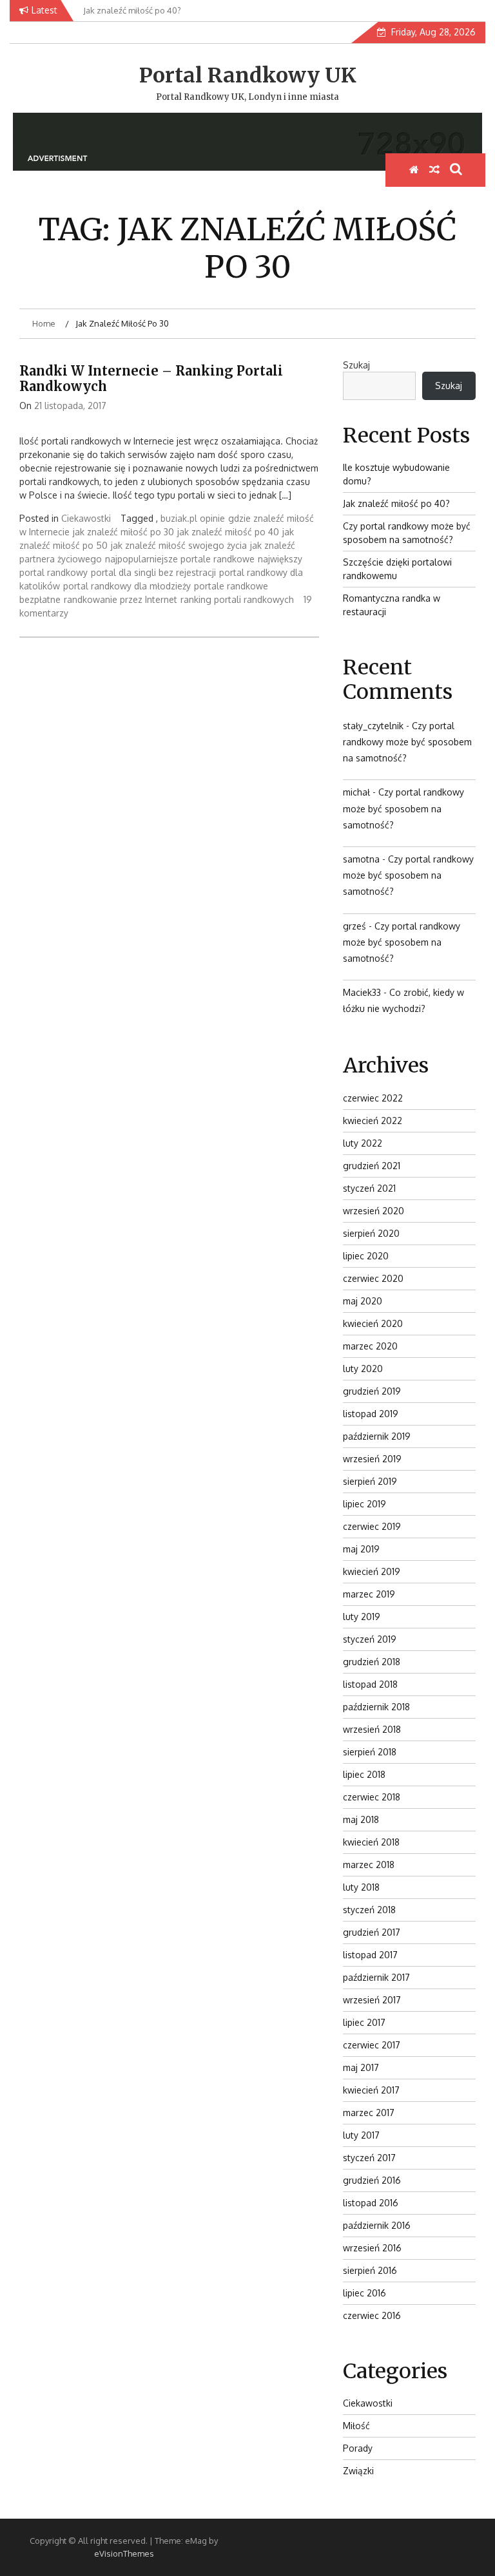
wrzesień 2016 (372, 2248)
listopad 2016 (371, 2203)
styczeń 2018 (369, 1910)
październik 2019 (377, 1436)
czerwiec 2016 (372, 2315)
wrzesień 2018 (372, 1729)
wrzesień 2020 (374, 1211)
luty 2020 (363, 1369)
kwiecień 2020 (373, 1323)
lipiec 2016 (364, 2293)
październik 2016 (377, 2225)
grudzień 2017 (372, 1932)
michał (356, 792)
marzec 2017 (369, 2113)
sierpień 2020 (371, 1233)
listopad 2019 (371, 1414)
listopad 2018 (370, 1684)
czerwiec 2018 (372, 1797)
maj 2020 (363, 1301)
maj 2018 (361, 1819)
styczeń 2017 (369, 2158)
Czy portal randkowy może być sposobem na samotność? (407, 742)
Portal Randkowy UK (248, 75)
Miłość (356, 2426)
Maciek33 (362, 992)
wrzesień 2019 (372, 1459)
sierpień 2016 (370, 2270)
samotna (361, 859)
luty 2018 (361, 1887)
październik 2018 (376, 1707)
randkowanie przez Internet (121, 599)
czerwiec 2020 (373, 1278)
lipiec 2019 (364, 1504)
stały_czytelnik (373, 726)
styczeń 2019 (370, 1639)
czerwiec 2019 (372, 1526)
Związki (358, 2471)
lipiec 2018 (364, 1774)
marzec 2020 (370, 1346)
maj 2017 (361, 2067)
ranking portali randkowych (237, 599)
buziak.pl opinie (193, 518)
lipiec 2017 (364, 2022)
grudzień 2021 (372, 1166)
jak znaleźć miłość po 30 (123, 532)
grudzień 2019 (372, 1391)
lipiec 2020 (366, 1256)
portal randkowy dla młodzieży (127, 586)
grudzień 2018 (372, 1662)
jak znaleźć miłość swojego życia (179, 545)
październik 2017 (376, 1977)
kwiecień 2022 (373, 1121)
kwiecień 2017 (371, 2090)
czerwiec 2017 (372, 2045)
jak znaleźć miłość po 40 (228, 532)
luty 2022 (363, 1143)
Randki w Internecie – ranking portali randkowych (151, 378)
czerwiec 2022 (373, 1098)
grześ (354, 926)
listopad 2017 (370, 1955)
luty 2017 (361, 2135)
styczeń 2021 (369, 1188)
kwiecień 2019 (372, 1571)
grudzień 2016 (372, 2180)
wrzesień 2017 (372, 2000)
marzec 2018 (369, 1865)
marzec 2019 (369, 1594)
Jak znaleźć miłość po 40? (396, 503)
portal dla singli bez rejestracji (153, 572)
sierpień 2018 (370, 1752)
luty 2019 (362, 1617)
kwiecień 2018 (371, 1842)
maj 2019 (361, 1549)
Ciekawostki (86, 518)
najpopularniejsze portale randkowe (180, 559)
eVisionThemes (124, 2553)
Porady (358, 2448)
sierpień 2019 (370, 1481)
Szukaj (356, 365)
